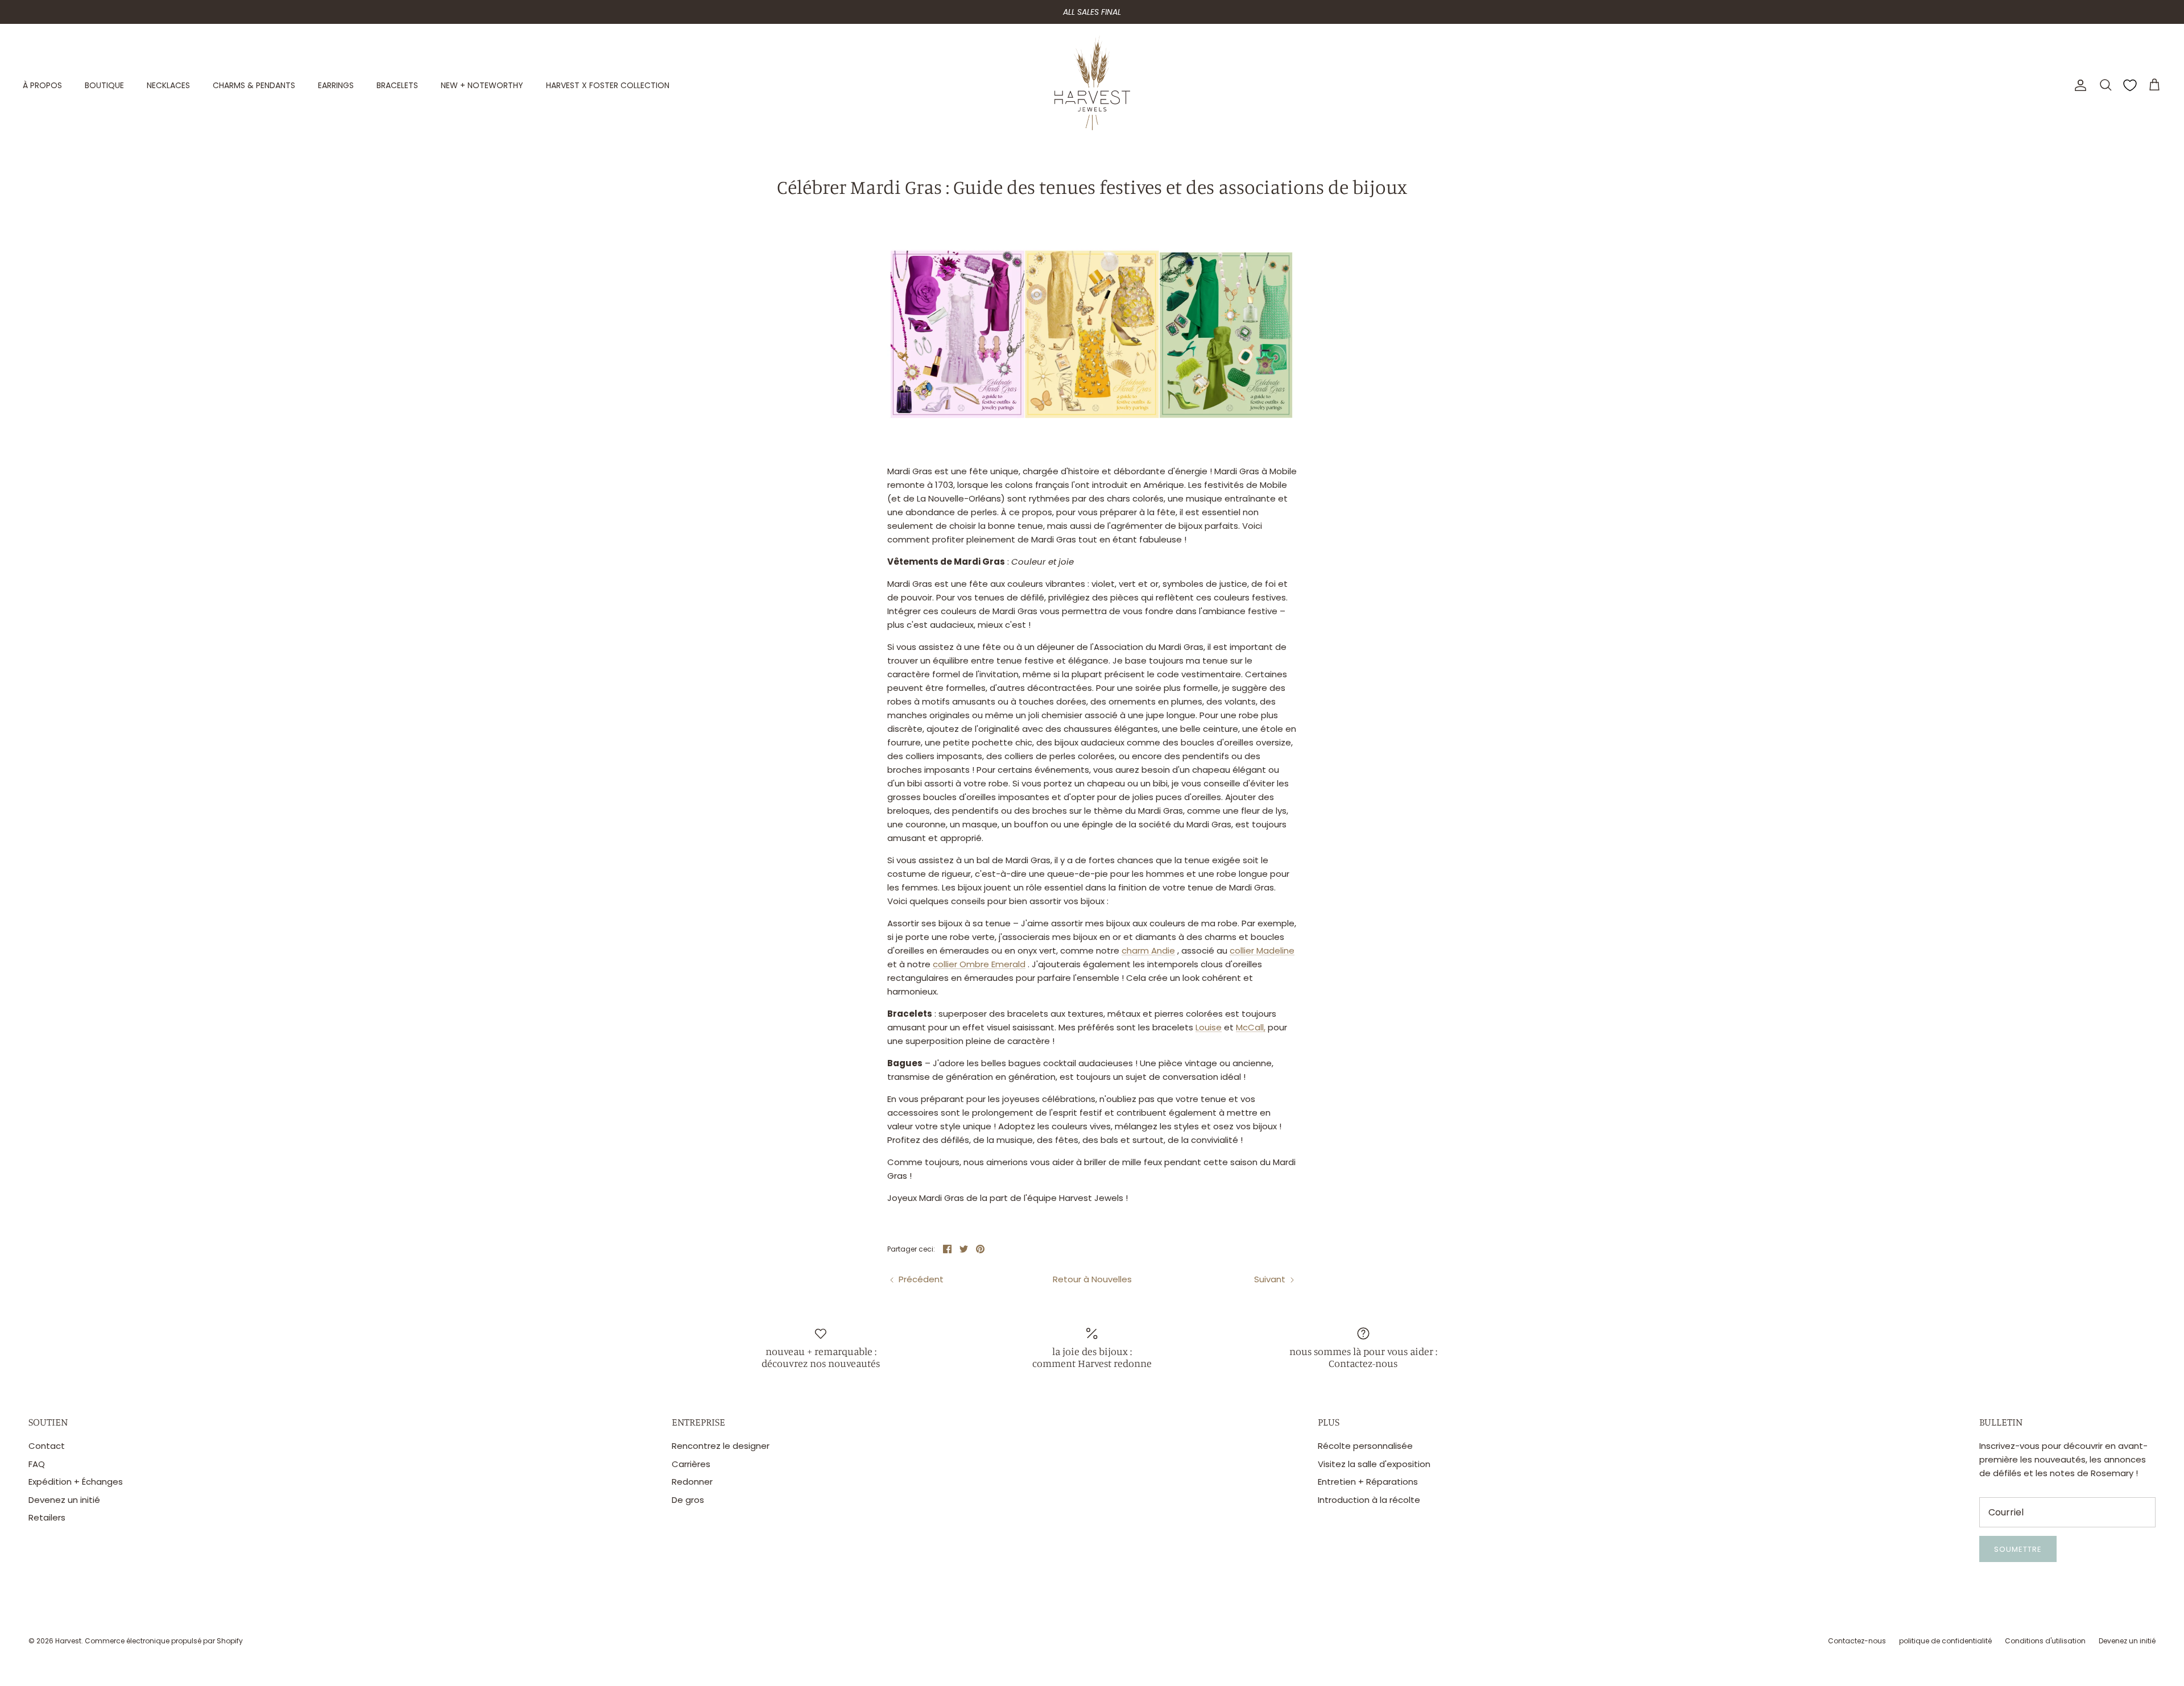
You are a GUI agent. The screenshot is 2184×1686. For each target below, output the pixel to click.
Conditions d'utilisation (2045, 1641)
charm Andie (1148, 950)
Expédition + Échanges (76, 1482)
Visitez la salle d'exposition (1374, 1464)
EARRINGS (336, 85)
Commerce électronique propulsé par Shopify (164, 1641)
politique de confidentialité (1945, 1641)
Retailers (47, 1517)
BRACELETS (397, 85)
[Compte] (2078, 85)
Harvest (68, 1641)
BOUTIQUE (104, 85)
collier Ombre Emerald (979, 964)
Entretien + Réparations (1368, 1482)
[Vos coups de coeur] (2130, 85)
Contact (47, 1446)
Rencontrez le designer (721, 1446)
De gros (688, 1500)
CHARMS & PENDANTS (254, 85)
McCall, (1251, 1027)
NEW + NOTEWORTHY (482, 85)
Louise (1209, 1027)
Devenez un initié (64, 1500)
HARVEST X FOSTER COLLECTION (608, 85)
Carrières (691, 1464)
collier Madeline (1262, 950)
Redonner (692, 1482)
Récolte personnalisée (1365, 1446)
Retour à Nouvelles (1092, 1279)
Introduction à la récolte (1369, 1500)
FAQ (37, 1464)
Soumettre (2018, 1549)
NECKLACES (168, 85)
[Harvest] (1092, 85)
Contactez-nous (1857, 1641)
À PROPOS (42, 85)
